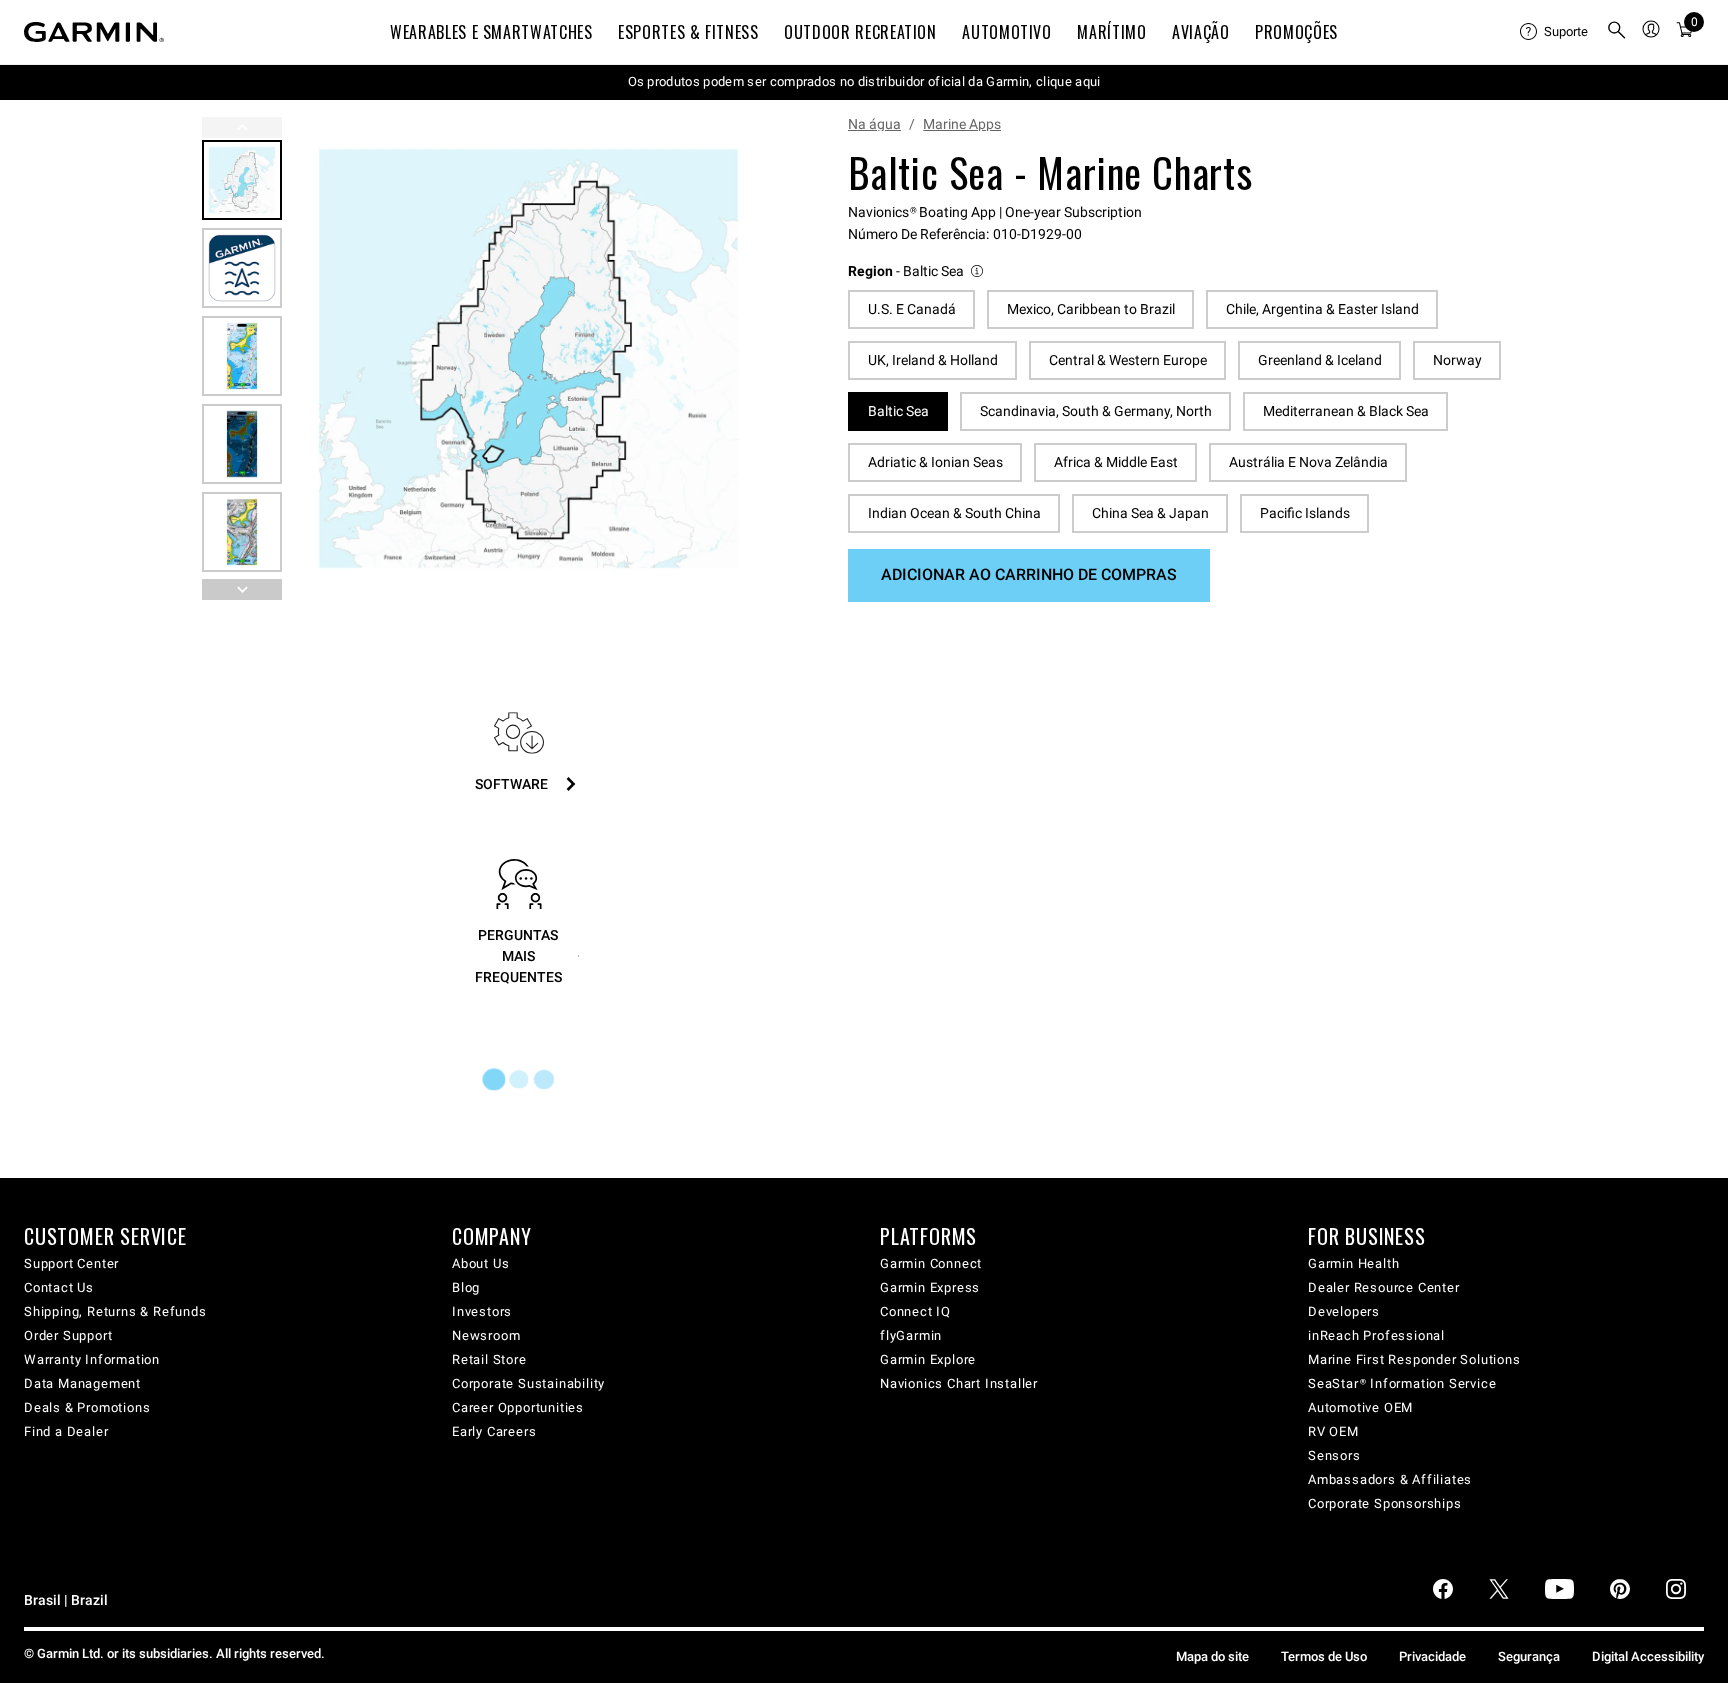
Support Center (71, 1263)
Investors (482, 1311)
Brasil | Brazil (66, 1600)
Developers (1344, 1311)
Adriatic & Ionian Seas (935, 462)
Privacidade (1432, 1656)
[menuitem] (1555, 32)
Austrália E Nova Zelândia (1308, 462)
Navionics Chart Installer (959, 1383)
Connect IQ (915, 1311)
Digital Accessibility (1648, 1656)
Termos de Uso (1324, 1656)
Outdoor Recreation (860, 32)
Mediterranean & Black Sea (1346, 411)
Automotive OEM (1360, 1407)
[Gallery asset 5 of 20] (242, 532)
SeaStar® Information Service (1402, 1383)
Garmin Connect (931, 1263)
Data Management (82, 1383)
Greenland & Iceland (1320, 360)
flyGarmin (911, 1335)
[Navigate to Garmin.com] (94, 32)
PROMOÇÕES (1296, 32)
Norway (1457, 360)
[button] (917, 271)
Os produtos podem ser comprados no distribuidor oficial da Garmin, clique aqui (864, 81)
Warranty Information (92, 1359)
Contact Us (59, 1287)
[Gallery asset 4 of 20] (242, 444)
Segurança (1529, 1656)
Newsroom (486, 1335)
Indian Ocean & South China (954, 513)
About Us (480, 1263)
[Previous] (242, 127)
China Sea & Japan (1150, 513)
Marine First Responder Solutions (1414, 1359)
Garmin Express (930, 1287)
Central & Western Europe (1128, 360)
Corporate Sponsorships (1385, 1503)
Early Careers (494, 1431)
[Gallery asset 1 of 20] (528, 358)
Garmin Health (1353, 1263)
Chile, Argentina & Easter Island (1322, 309)
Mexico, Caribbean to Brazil (1091, 309)
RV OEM (1333, 1431)
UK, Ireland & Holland (933, 360)
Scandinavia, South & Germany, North (1096, 411)
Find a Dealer (66, 1431)
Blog (466, 1287)
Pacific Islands (1305, 513)
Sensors (1334, 1455)
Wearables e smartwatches (491, 32)
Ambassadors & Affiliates (1390, 1479)
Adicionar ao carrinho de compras (1029, 574)
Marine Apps (962, 124)
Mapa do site (1212, 1656)
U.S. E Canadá (912, 309)
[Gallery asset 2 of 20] (242, 268)
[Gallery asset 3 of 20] (242, 356)
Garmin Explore (928, 1359)
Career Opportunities (518, 1407)
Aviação (1200, 32)
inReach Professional (1376, 1335)
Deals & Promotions (87, 1407)
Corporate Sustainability (528, 1383)
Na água (874, 124)
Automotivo (1006, 32)
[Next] (743, 359)
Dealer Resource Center (1384, 1287)
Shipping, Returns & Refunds (115, 1311)
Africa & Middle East (1116, 462)
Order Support (68, 1335)
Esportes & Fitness (688, 32)
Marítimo (1111, 32)
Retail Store (489, 1359)
